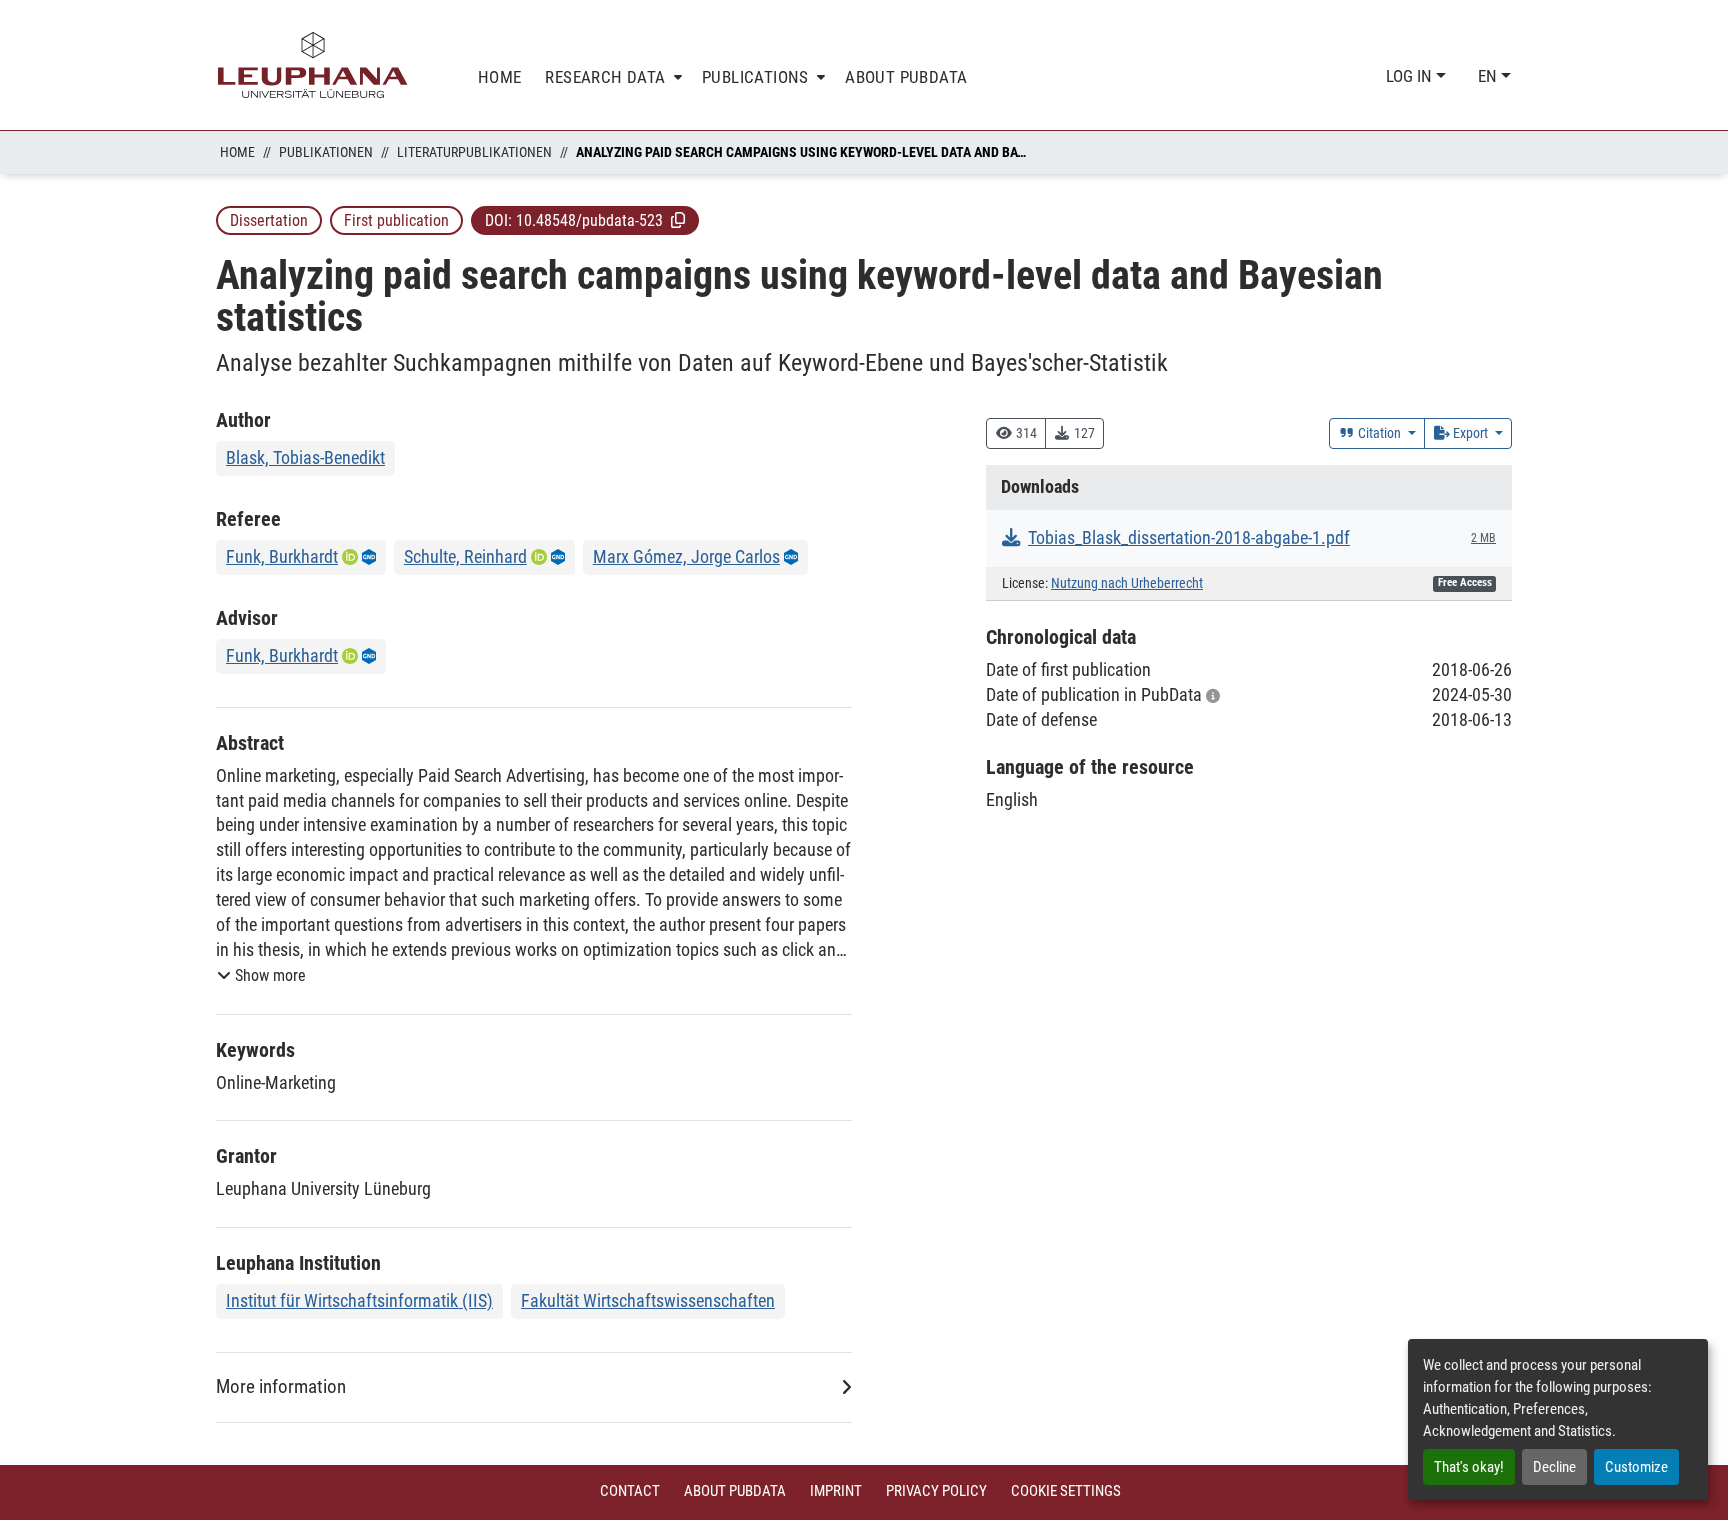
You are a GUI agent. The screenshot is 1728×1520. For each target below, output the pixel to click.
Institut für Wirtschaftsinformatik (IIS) (359, 1300)
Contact (630, 1491)
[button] (678, 220)
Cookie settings (1066, 1491)
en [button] (1489, 76)
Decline (1554, 1467)
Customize (1636, 1467)
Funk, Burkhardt (282, 556)
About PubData (735, 1491)
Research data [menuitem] (605, 77)
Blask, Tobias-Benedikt (305, 457)
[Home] (313, 65)
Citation (1379, 433)
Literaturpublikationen (474, 152)
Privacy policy (936, 1491)
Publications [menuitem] (755, 77)
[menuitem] (611, 77)
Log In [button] (1411, 76)
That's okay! (1469, 1467)
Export (1470, 433)
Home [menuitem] (500, 77)
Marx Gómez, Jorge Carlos (686, 556)
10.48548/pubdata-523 (589, 220)
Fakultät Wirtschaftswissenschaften (648, 1300)
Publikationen (326, 152)
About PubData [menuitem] (906, 77)
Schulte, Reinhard (465, 556)
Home (237, 152)
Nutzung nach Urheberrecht (1127, 583)
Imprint (836, 1491)
